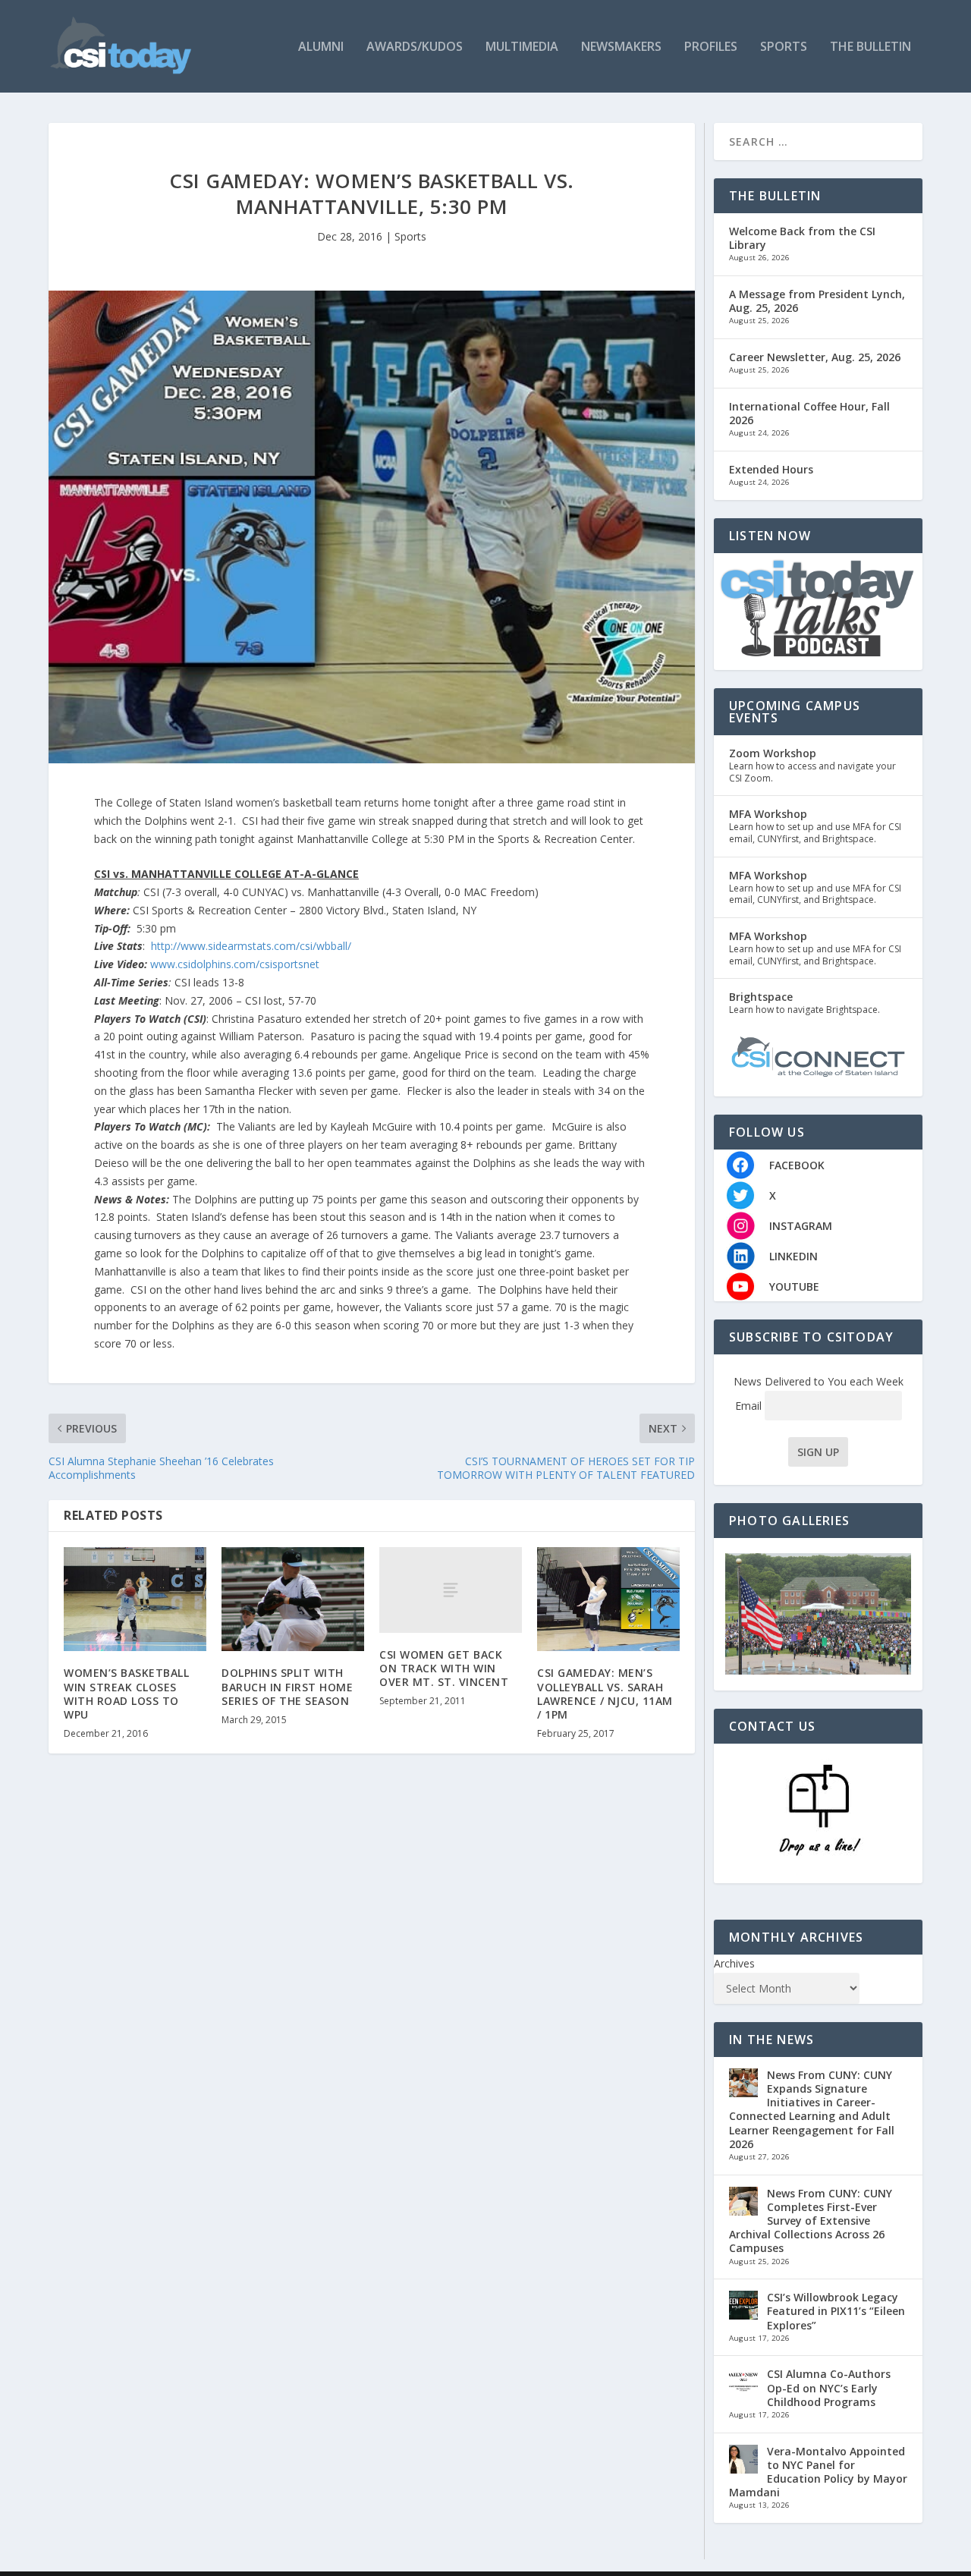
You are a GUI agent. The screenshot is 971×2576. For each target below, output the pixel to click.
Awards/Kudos (415, 47)
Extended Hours (771, 469)
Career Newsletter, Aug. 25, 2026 (815, 357)
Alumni (321, 47)
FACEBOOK (797, 1165)
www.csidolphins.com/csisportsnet (235, 964)
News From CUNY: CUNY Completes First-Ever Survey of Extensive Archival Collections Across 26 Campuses (811, 2221)
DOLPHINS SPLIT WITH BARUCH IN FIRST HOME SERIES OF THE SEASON (287, 1686)
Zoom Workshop (773, 753)
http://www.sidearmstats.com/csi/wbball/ (251, 946)
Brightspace (761, 997)
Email (750, 1406)
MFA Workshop (768, 814)
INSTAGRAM (801, 1226)
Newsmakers (621, 47)
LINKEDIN (793, 1256)
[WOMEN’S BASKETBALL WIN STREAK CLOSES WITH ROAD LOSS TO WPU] (135, 1599)
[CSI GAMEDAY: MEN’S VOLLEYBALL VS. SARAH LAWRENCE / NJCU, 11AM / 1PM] (608, 1599)
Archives (734, 1963)
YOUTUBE (794, 1286)
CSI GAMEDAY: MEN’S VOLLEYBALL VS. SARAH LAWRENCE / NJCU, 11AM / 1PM (605, 1694)
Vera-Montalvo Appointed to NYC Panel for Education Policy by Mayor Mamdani (818, 2472)
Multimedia (522, 47)
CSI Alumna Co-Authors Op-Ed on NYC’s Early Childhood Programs (829, 2387)
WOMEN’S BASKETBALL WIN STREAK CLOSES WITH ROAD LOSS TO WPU (126, 1694)
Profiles (711, 47)
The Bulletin (870, 47)
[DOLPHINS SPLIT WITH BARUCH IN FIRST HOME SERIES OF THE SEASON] (293, 1599)
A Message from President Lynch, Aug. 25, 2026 (817, 301)
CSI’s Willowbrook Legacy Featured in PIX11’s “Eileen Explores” (836, 2311)
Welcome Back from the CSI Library (802, 238)
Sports (784, 47)
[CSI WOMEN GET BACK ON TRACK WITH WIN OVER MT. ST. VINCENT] (451, 1590)
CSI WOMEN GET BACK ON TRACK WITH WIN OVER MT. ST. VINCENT (444, 1668)
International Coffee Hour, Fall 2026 (809, 413)
